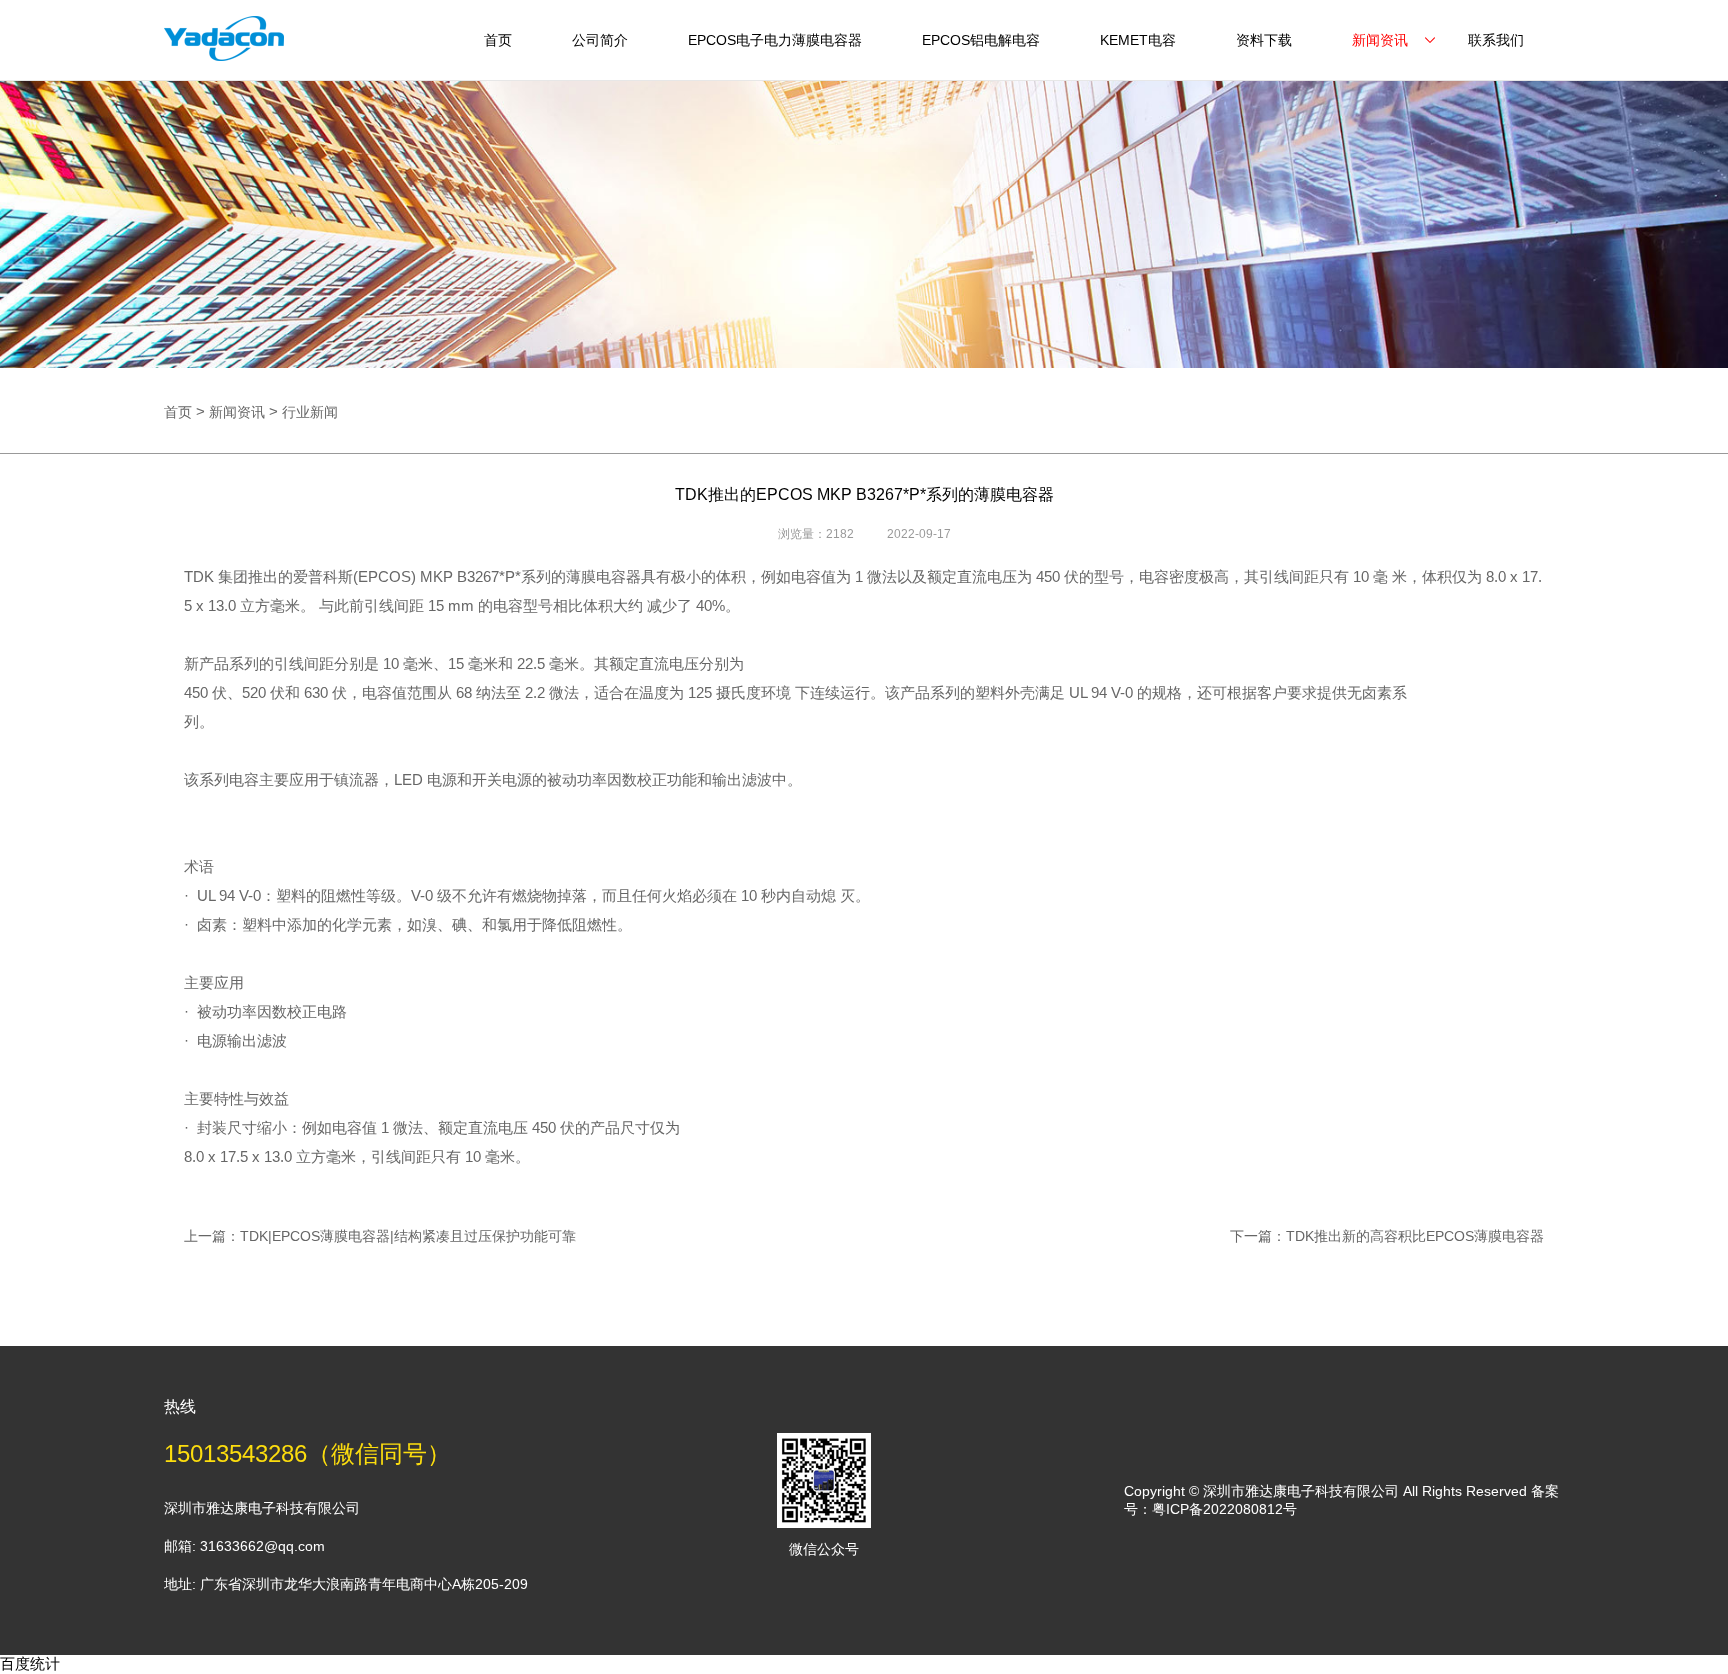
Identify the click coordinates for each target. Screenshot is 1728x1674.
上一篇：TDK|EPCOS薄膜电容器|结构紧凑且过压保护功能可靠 (380, 1236)
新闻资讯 (1380, 40)
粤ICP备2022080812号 (1224, 1509)
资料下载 (1264, 40)
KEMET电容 (1138, 40)
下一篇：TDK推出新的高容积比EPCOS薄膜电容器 (1387, 1236)
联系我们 (1496, 40)
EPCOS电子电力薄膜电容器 (775, 40)
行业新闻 (310, 412)
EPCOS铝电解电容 (981, 40)
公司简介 (600, 40)
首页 (498, 40)
